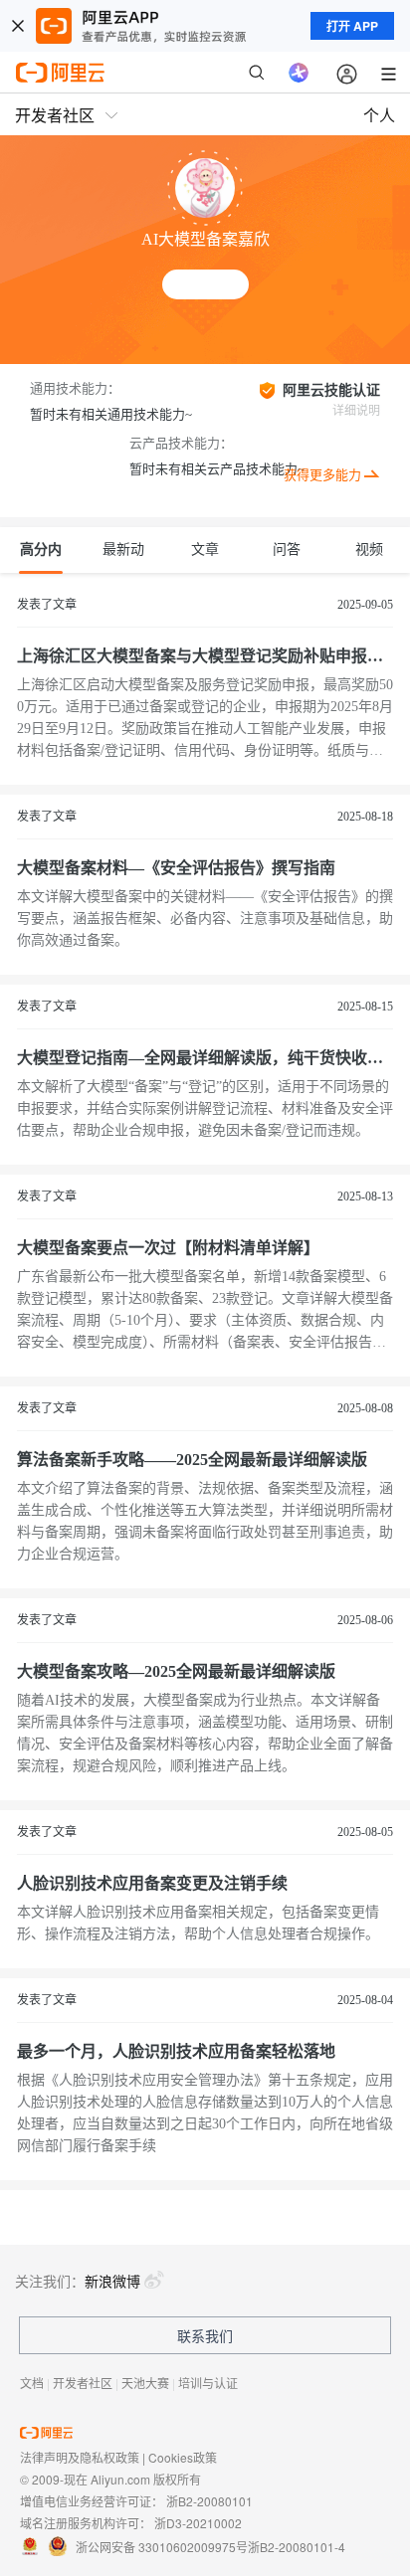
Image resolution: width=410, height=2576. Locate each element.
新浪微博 (112, 2281)
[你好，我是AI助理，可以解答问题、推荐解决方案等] (299, 73)
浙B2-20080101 (209, 2501)
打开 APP (352, 26)
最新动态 (123, 558)
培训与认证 (208, 2383)
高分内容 (41, 558)
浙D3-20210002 (198, 2523)
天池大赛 (145, 2383)
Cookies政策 (183, 2457)
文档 (32, 2383)
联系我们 (205, 2335)
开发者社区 (83, 2383)
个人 (379, 115)
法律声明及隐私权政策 (80, 2457)
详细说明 (356, 411)
